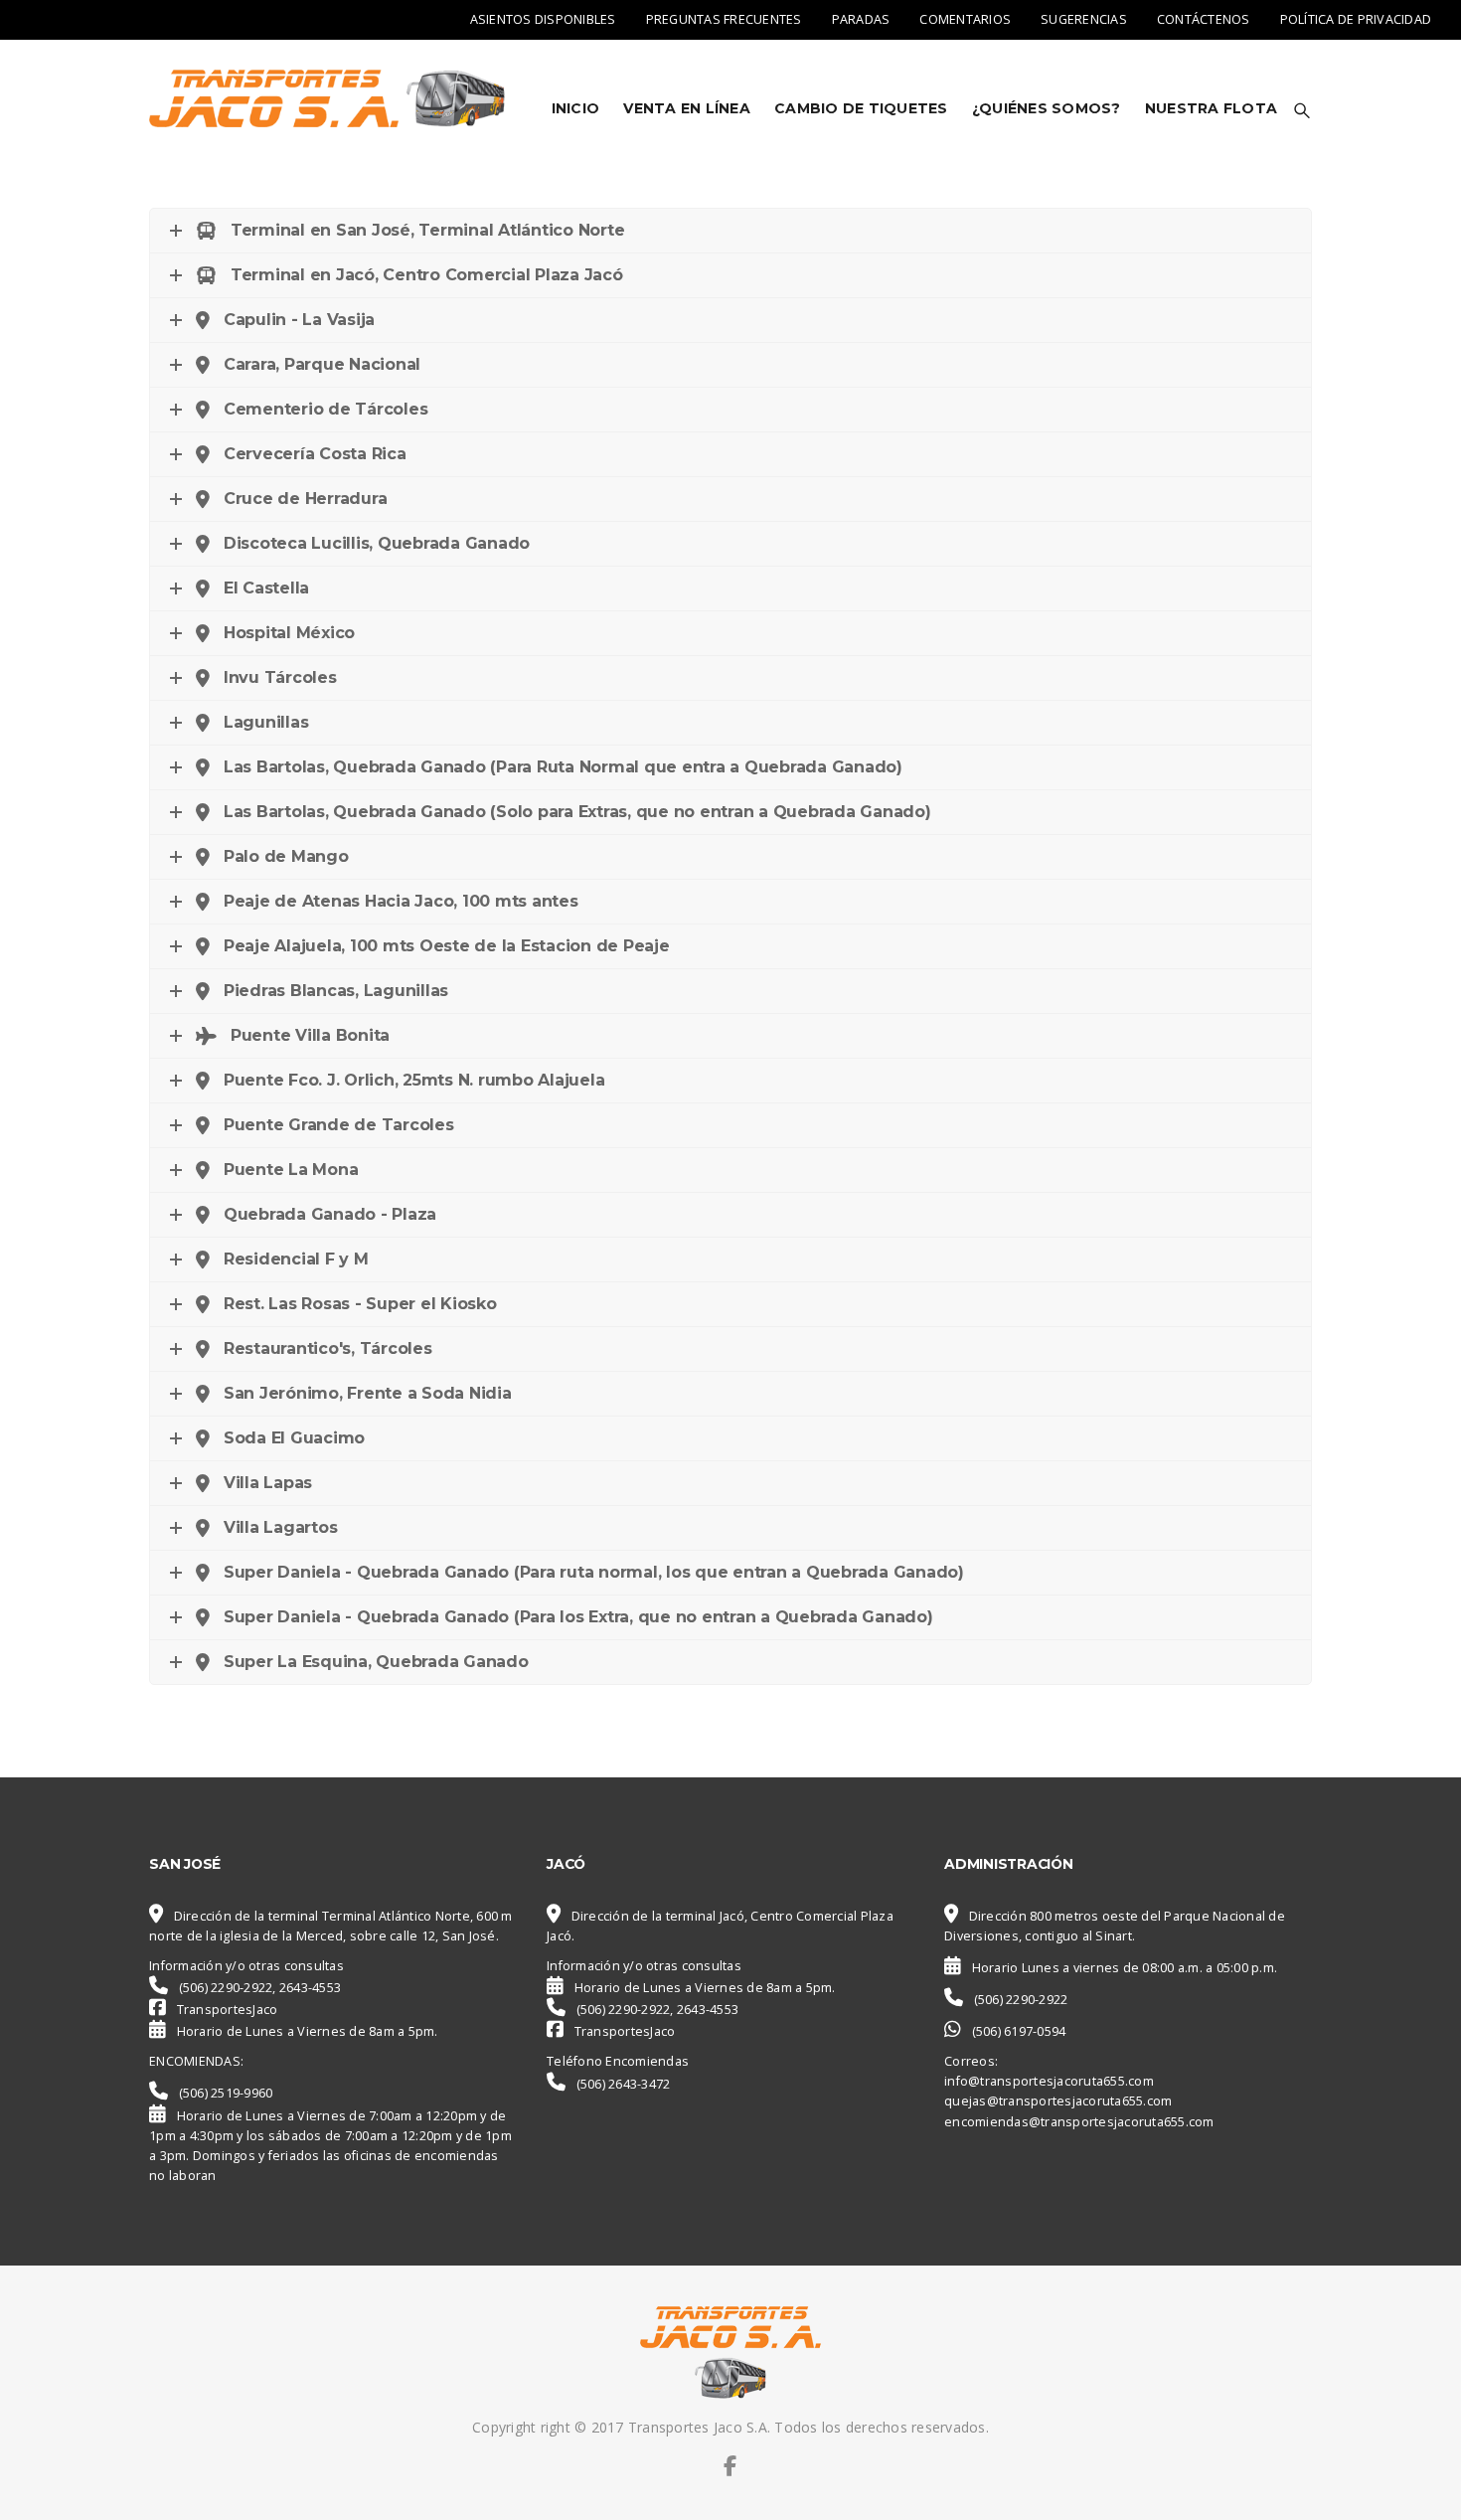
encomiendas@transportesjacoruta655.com (1079, 2122)
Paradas (861, 19)
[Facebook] (730, 2465)
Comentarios (965, 19)
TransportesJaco (228, 2010)
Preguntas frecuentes (724, 19)
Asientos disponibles (543, 19)
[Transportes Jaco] (331, 98)
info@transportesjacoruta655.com (1049, 2081)
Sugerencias (1084, 19)
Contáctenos (1204, 19)
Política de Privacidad (1356, 19)
